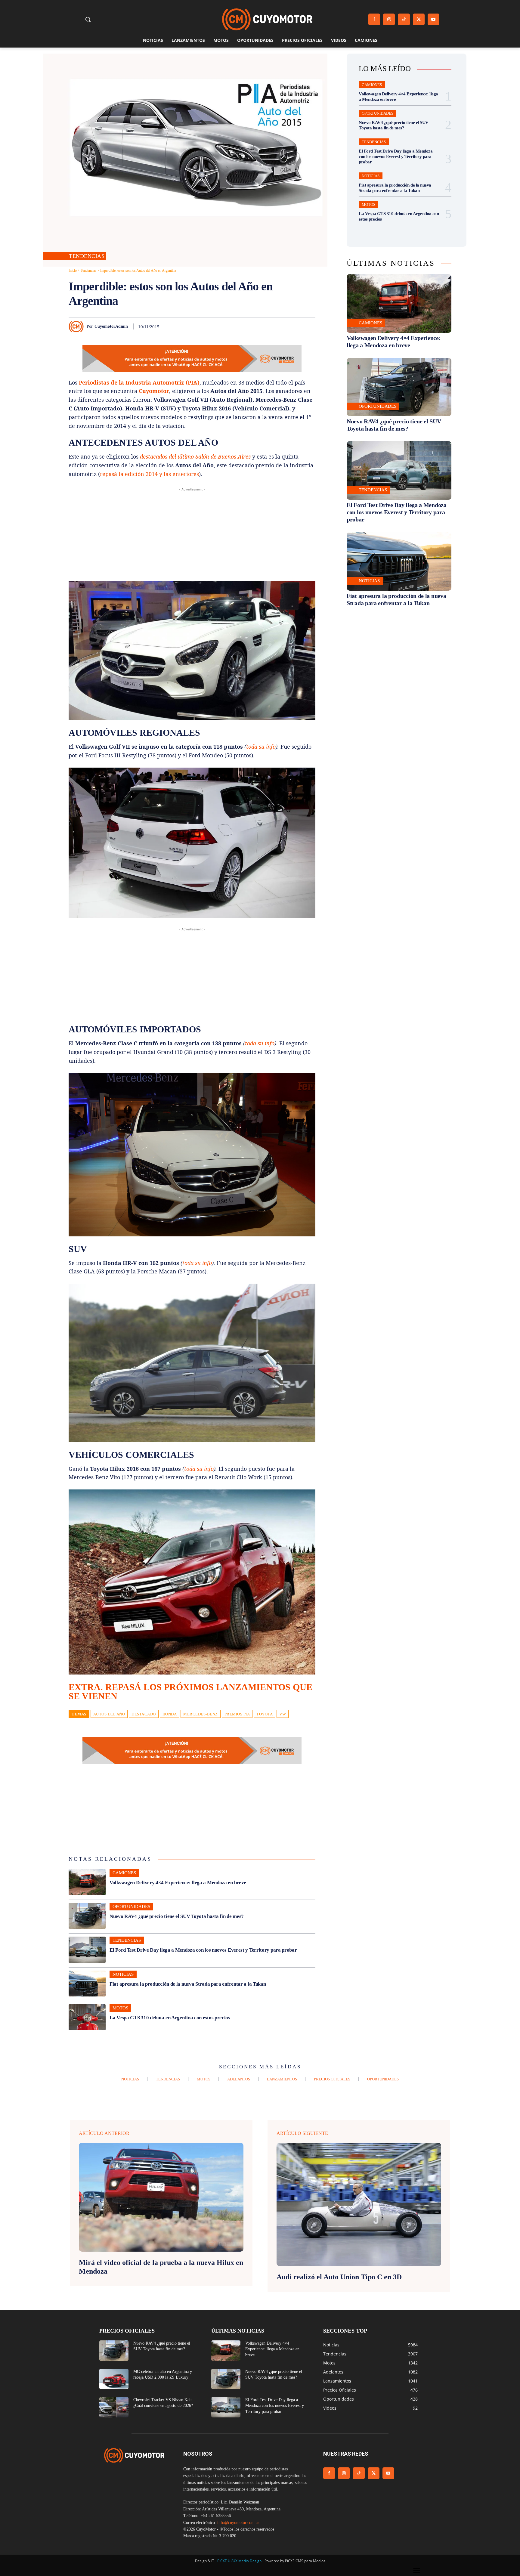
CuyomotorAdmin (111, 326)
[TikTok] (404, 19)
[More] (309, 326)
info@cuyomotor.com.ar (238, 2523)
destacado (144, 1714)
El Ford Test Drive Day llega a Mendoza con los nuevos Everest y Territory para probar (203, 1950)
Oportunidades (131, 1906)
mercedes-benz (201, 1714)
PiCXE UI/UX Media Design (239, 2561)
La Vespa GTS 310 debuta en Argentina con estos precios (170, 2018)
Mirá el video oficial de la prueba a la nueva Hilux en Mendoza (161, 2267)
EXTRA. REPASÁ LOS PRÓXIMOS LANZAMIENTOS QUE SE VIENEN (190, 1692)
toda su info (261, 747)
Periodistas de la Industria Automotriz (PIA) (139, 382)
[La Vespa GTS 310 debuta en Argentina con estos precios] (87, 2017)
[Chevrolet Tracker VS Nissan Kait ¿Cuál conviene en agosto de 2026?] (114, 2407)
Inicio (73, 271)
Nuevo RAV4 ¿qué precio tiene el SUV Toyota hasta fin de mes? (177, 1916)
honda (170, 1714)
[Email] (281, 326)
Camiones (124, 1873)
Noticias (123, 1974)
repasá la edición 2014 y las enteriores (149, 474)
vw (283, 1714)
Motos (120, 2008)
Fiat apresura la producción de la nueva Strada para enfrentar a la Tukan (188, 1984)
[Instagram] (389, 19)
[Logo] (267, 19)
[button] (88, 19)
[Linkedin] (267, 326)
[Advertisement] (192, 535)
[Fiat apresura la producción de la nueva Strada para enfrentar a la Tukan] (87, 1984)
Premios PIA (237, 1714)
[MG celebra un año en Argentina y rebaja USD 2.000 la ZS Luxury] (114, 2379)
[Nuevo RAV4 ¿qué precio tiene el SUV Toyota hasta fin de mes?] (87, 1916)
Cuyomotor (154, 391)
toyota (265, 1714)
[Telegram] (295, 326)
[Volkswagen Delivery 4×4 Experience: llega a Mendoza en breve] (87, 1882)
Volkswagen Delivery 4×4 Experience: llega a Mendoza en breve (178, 1883)
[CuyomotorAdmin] (78, 326)
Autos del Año (109, 1714)
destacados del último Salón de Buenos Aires (195, 456)
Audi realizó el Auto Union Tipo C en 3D (339, 2277)
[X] (419, 19)
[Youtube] (433, 19)
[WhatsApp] (253, 326)
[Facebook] (374, 19)
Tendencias (87, 256)
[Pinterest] (240, 326)
